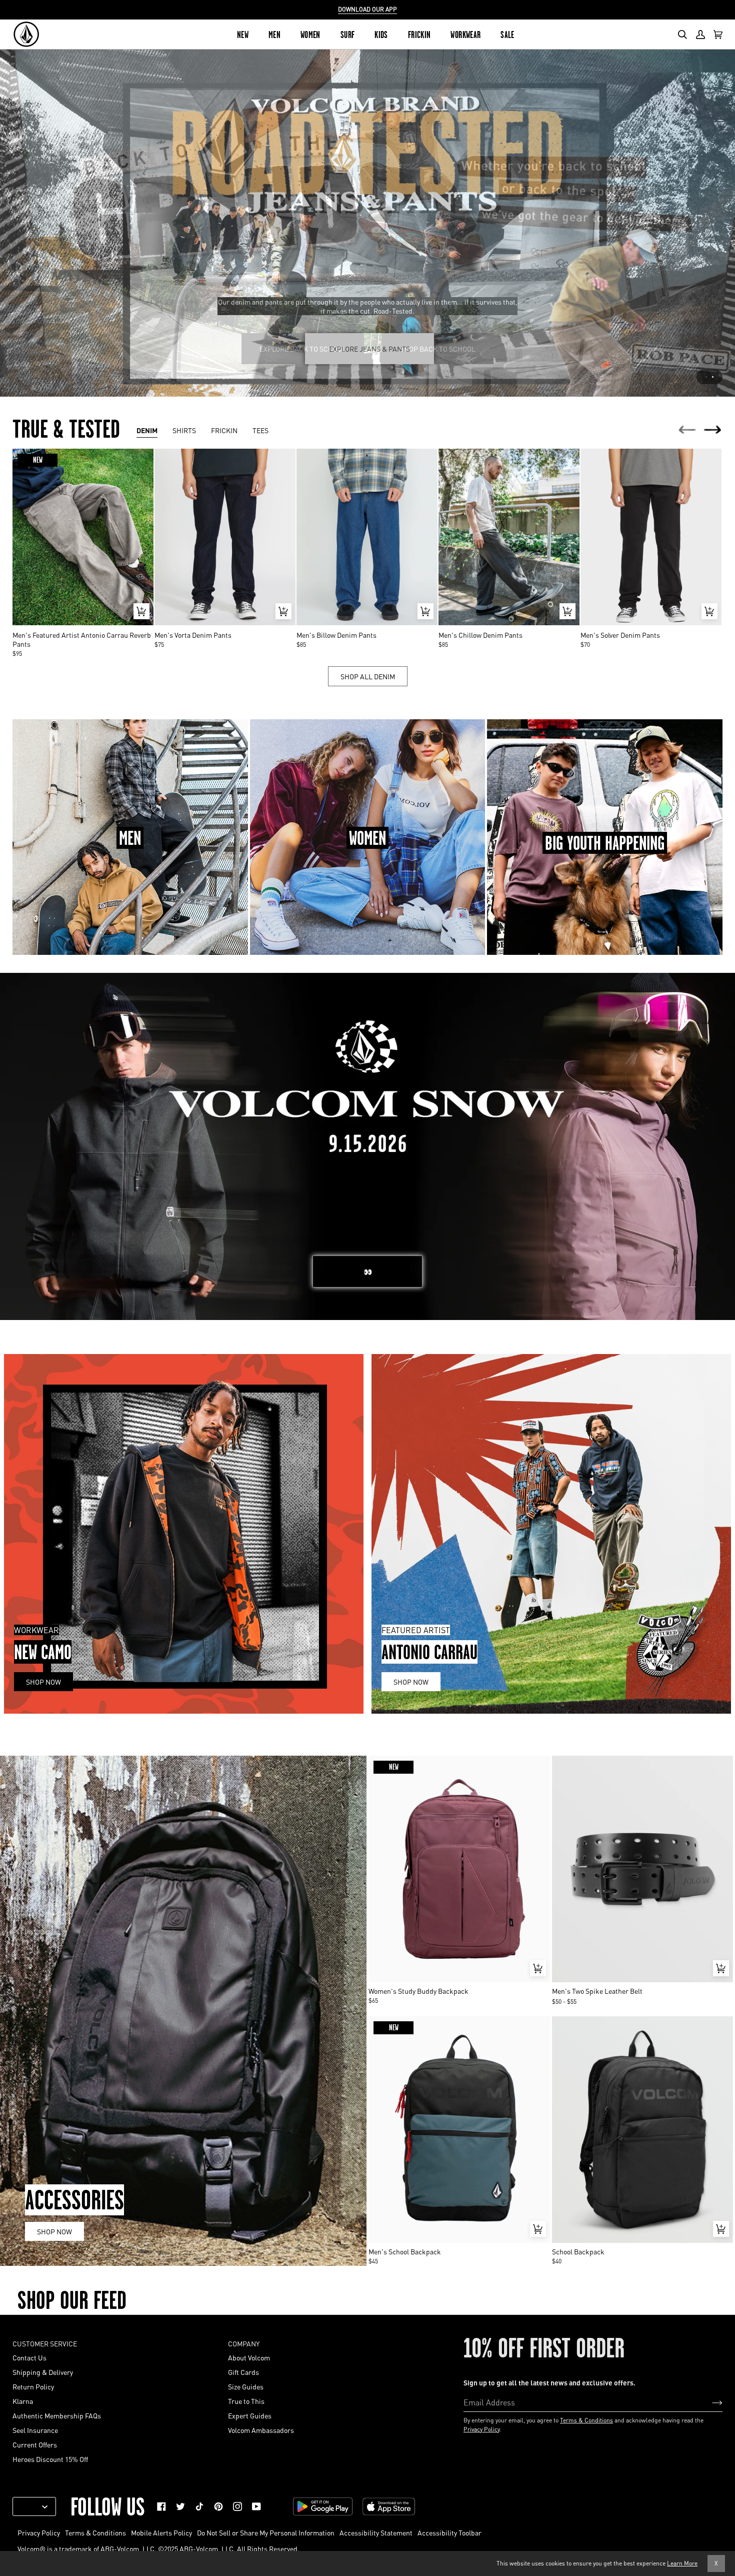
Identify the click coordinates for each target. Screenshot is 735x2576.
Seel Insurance (35, 2430)
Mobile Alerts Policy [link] (161, 2532)
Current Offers (35, 2444)
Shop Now (43, 1682)
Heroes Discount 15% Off (50, 2459)
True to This (246, 2401)
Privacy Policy (481, 2429)
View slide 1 (706, 377)
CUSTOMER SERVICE (45, 2343)
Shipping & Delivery (43, 2372)
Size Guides (246, 2386)
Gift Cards (243, 2372)
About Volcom (249, 2357)
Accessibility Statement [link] (376, 2532)
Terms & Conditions (586, 2420)
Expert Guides (250, 2415)
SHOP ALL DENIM (368, 676)
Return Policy (33, 2386)
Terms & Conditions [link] (95, 2532)
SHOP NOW (54, 2231)
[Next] (713, 430)
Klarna (23, 2401)
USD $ (30, 2506)
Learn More (682, 2563)
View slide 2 (713, 377)
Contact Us (29, 2357)
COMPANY (244, 2343)
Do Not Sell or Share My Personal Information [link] (266, 2532)
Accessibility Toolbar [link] (449, 2532)
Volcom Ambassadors (261, 2430)
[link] (161, 2506)
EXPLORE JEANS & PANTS (369, 349)
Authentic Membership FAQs (57, 2415)
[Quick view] (141, 611)
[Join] (709, 2402)
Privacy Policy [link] (39, 2532)
